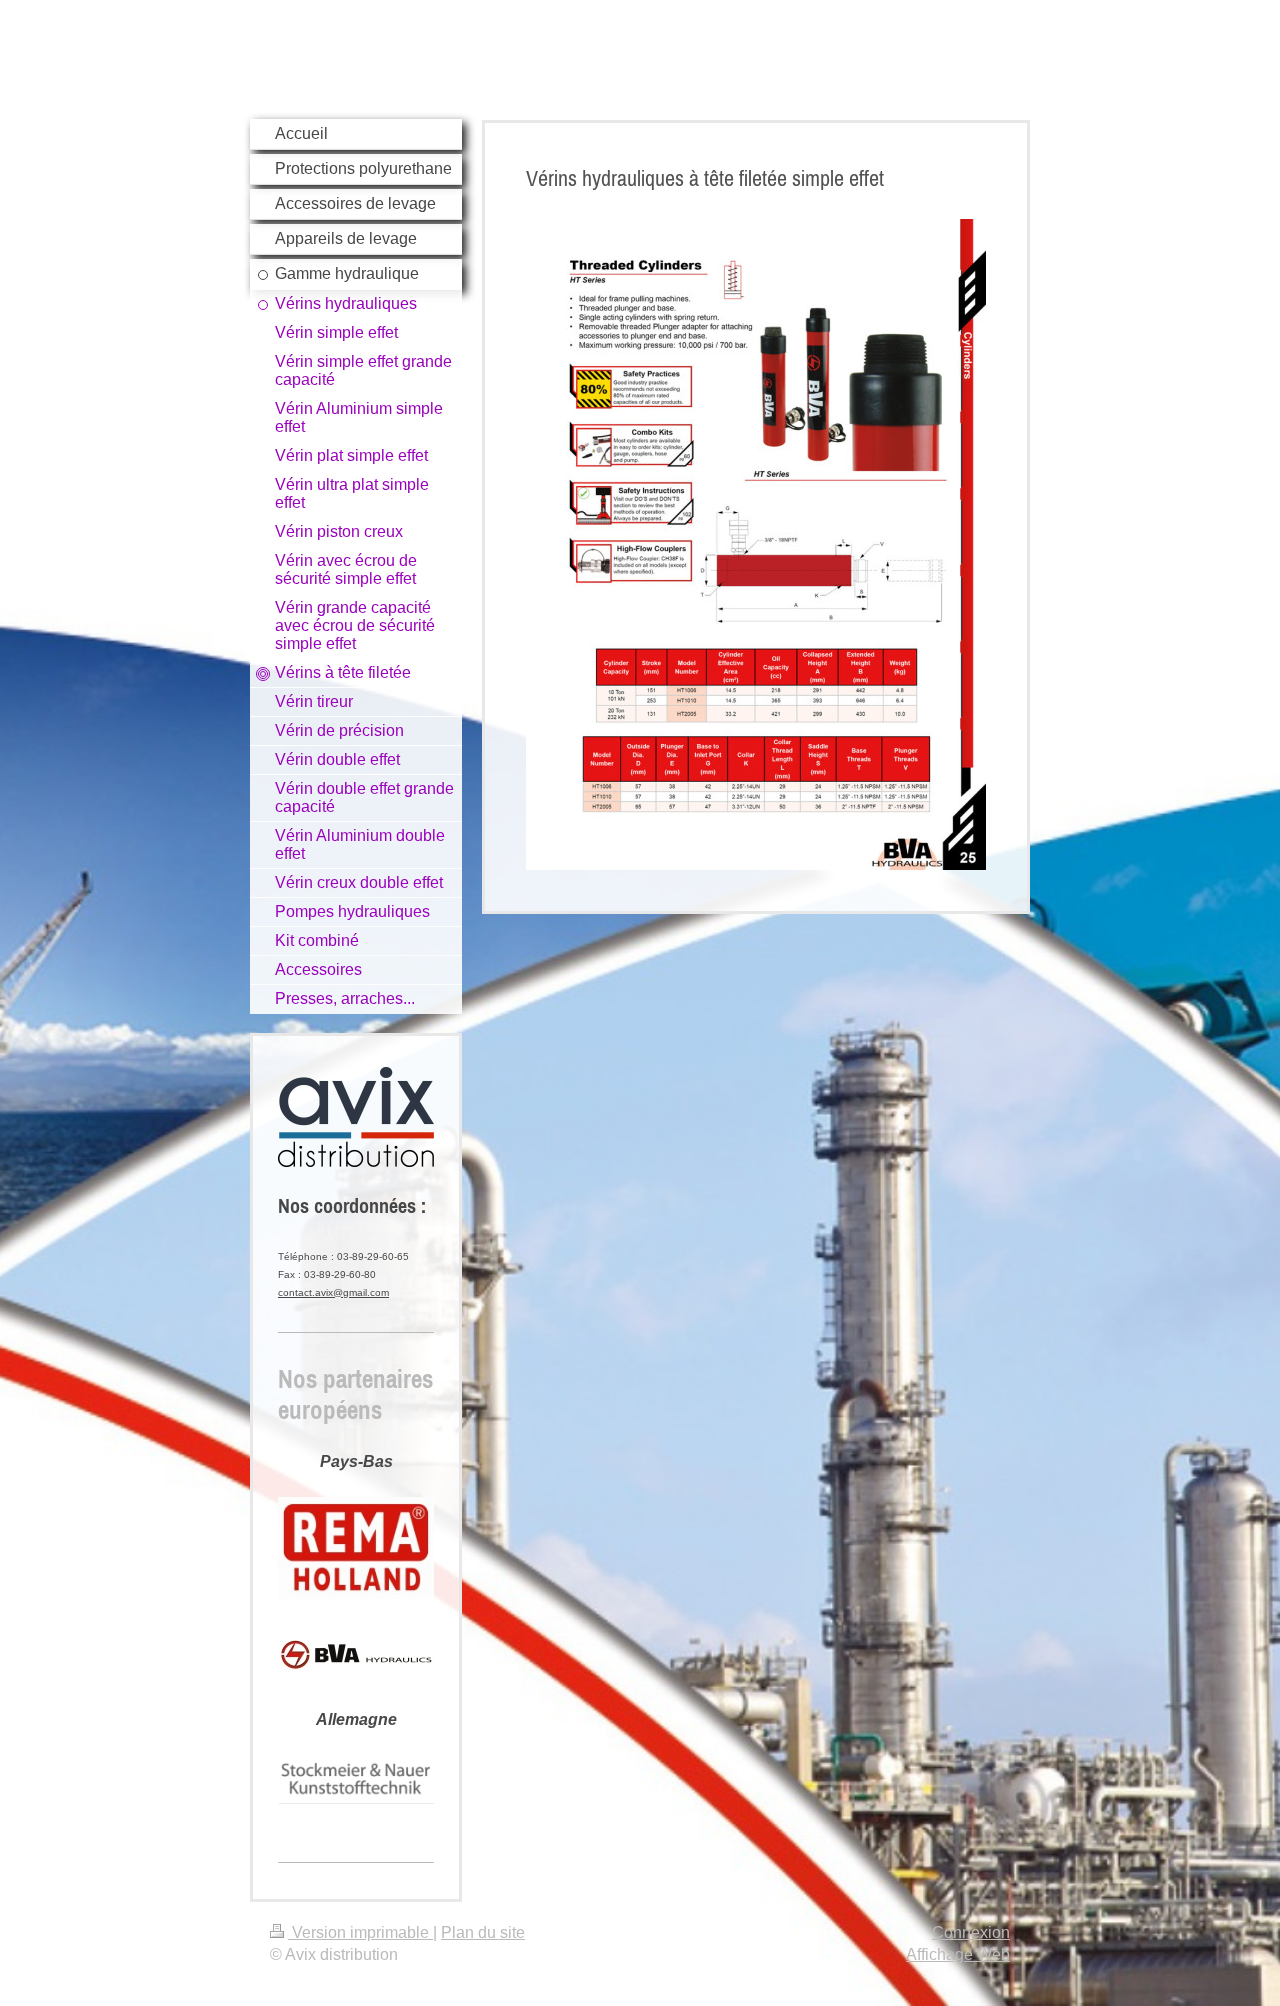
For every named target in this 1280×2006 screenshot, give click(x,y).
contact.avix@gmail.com (333, 1292)
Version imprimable (360, 1932)
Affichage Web (958, 1954)
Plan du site (483, 1932)
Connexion (971, 1932)
